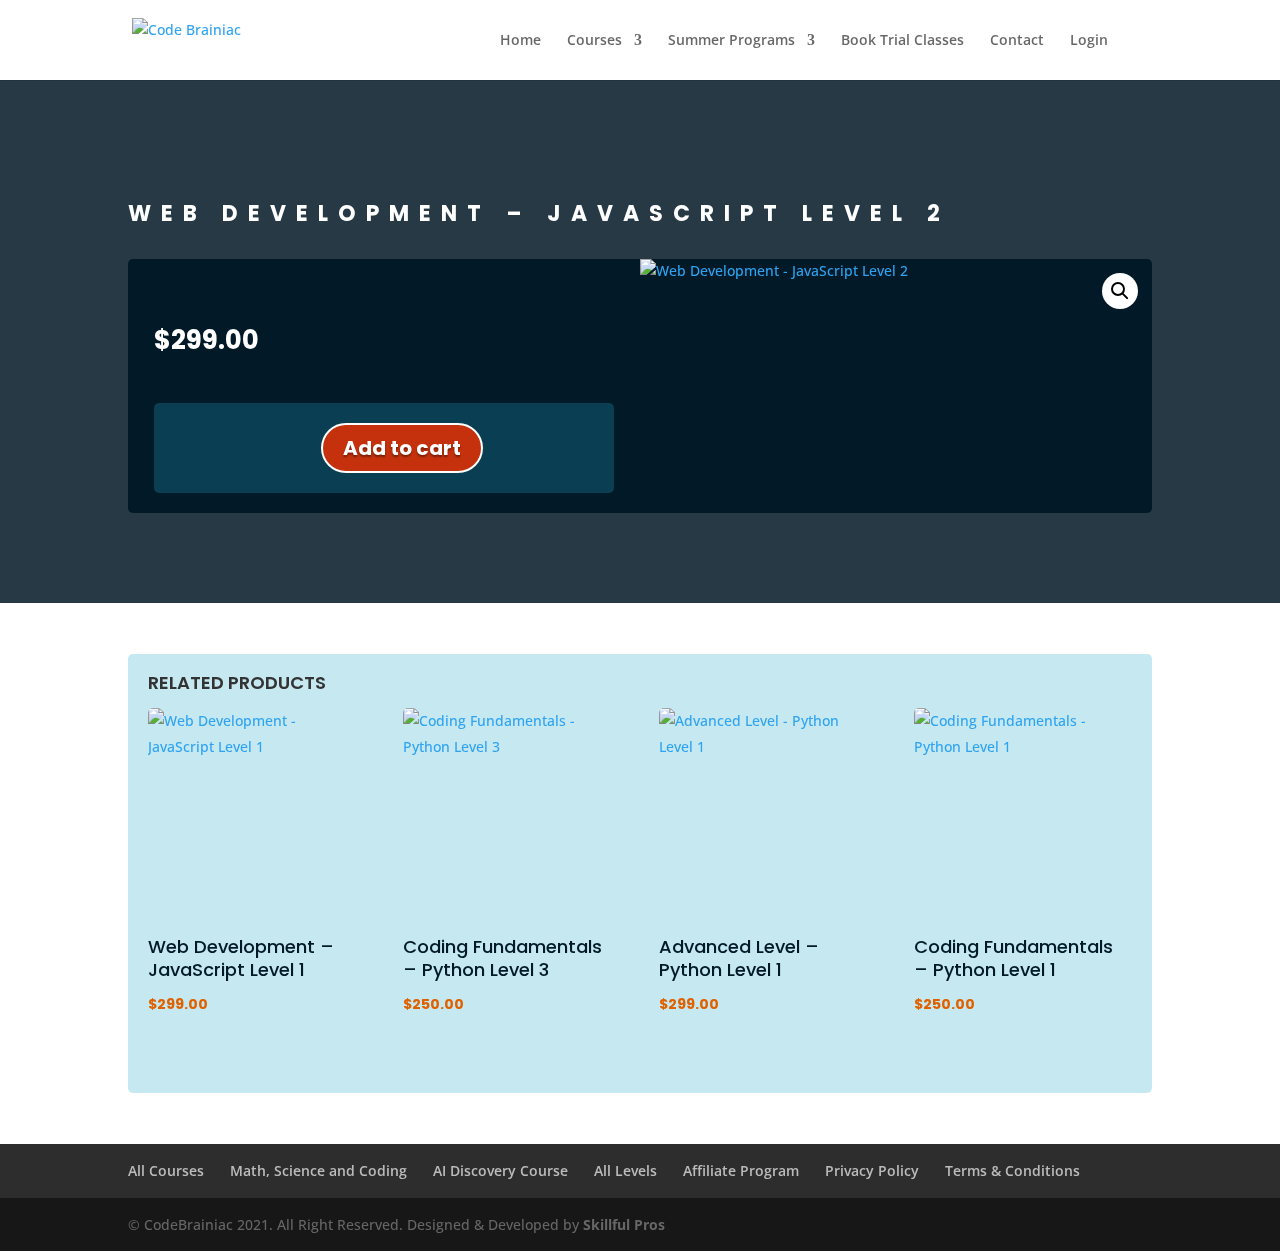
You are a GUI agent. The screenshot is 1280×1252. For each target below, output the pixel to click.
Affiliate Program (741, 1170)
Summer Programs (731, 41)
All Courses (166, 1170)
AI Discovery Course (500, 1170)
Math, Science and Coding (318, 1170)
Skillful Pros (624, 1224)
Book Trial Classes (902, 41)
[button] (1120, 291)
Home (520, 41)
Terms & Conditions (1012, 1170)
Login (1089, 41)
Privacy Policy (872, 1170)
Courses (594, 41)
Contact (1017, 41)
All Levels (625, 1170)
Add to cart (402, 448)
